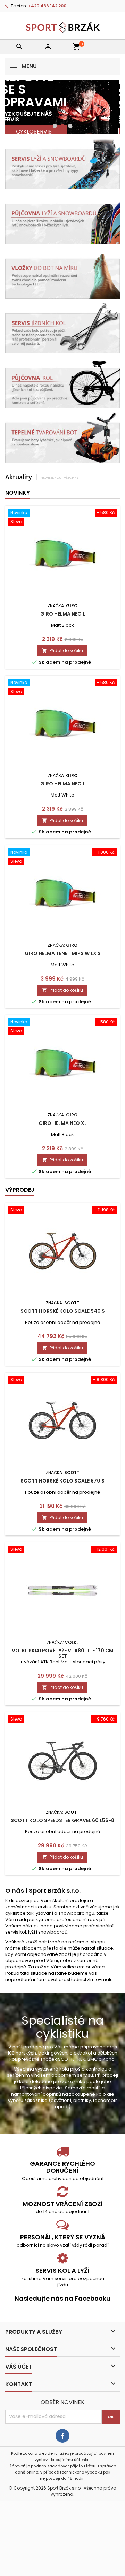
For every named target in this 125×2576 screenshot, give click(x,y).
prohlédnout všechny (59, 477)
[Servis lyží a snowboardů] (62, 163)
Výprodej (20, 1190)
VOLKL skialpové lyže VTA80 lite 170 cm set (63, 1653)
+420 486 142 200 (47, 6)
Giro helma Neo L (63, 614)
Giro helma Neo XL (63, 1123)
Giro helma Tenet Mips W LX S (63, 953)
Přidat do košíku (62, 651)
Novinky (18, 493)
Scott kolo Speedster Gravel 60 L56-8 (62, 1820)
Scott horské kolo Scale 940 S (63, 1311)
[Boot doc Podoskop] (62, 273)
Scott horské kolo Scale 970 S (62, 1481)
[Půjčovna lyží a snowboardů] (62, 218)
